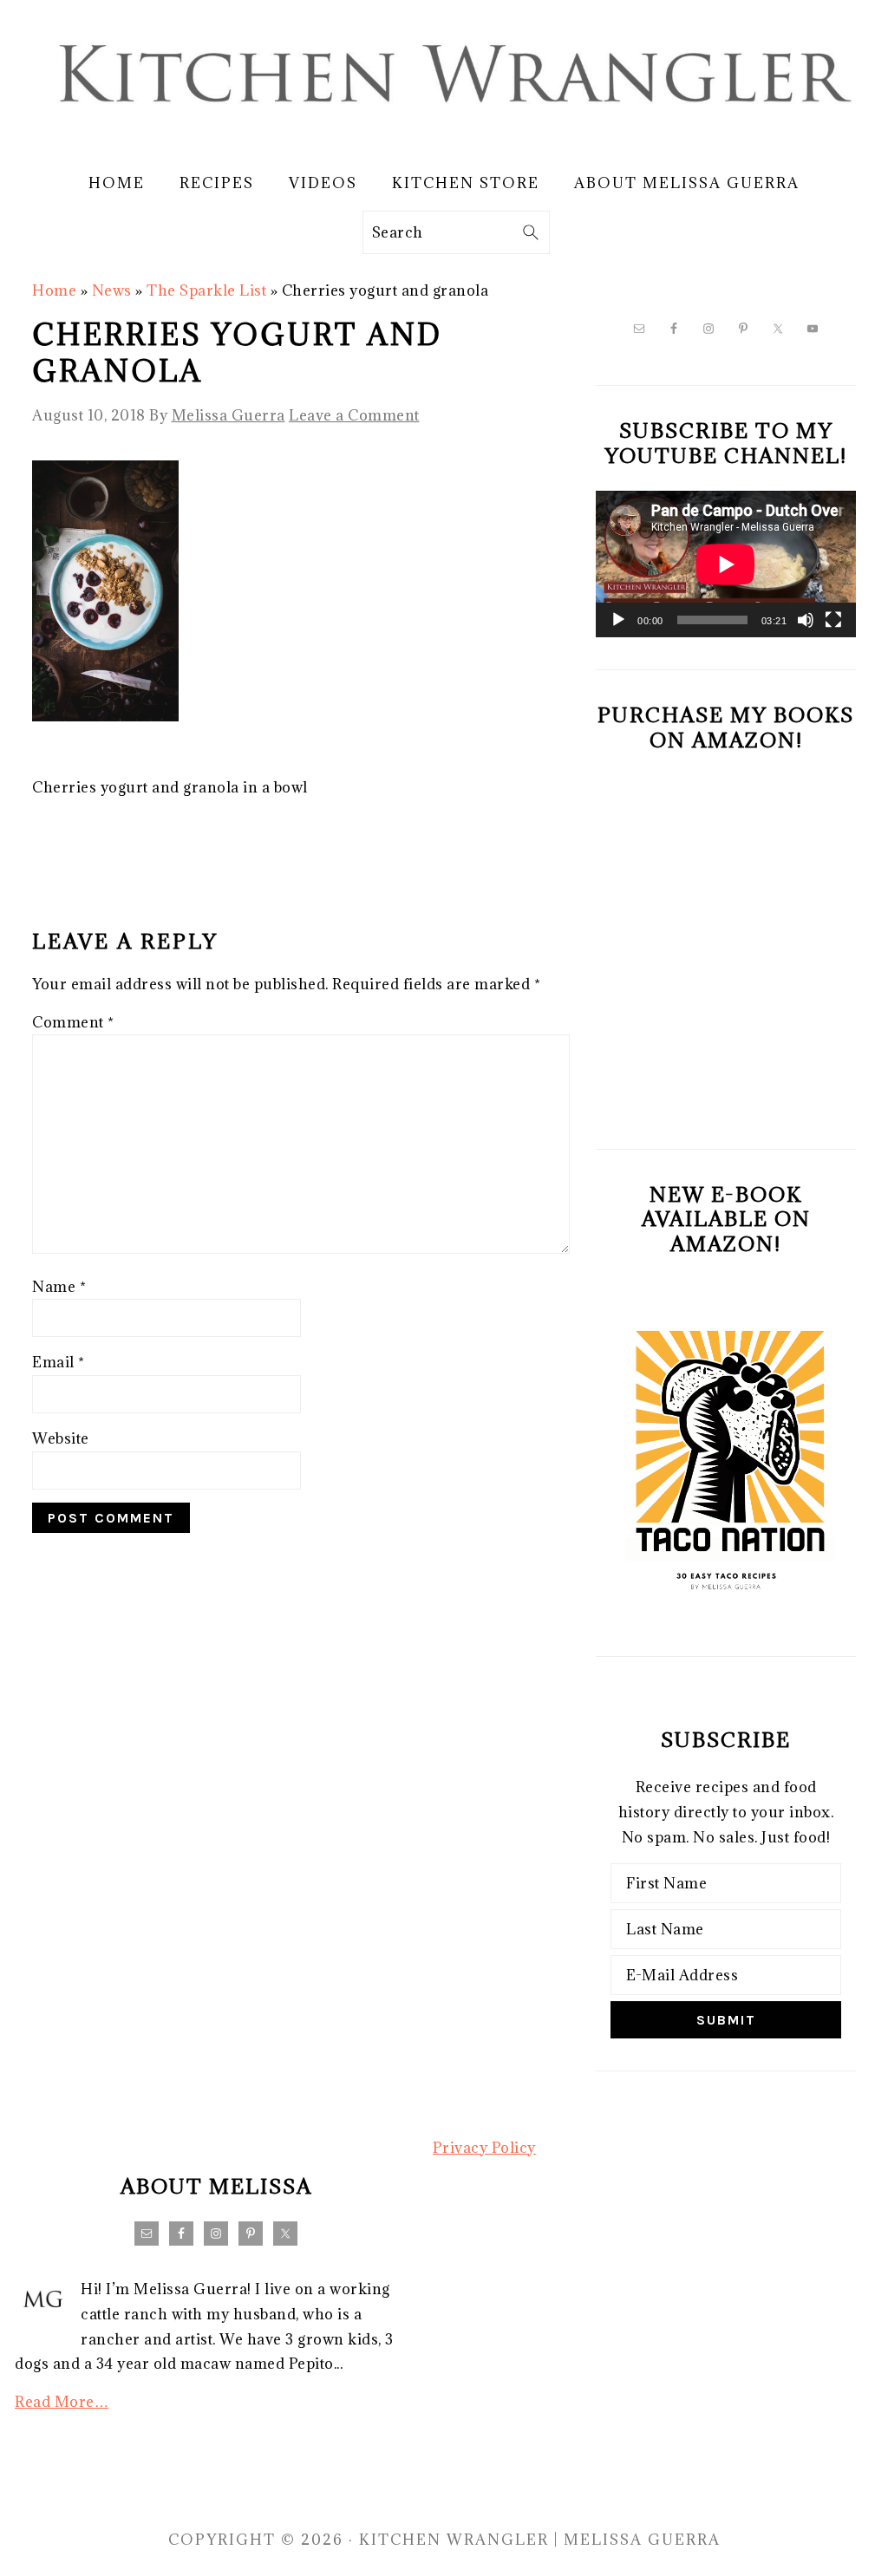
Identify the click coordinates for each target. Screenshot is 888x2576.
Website (61, 1438)
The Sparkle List (206, 290)
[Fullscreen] (833, 620)
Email (59, 1362)
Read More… (62, 2402)
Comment (73, 1022)
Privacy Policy (484, 2148)
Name (59, 1287)
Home (54, 290)
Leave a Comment (354, 415)
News (112, 290)
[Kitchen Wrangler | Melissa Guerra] (444, 136)
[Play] (618, 620)
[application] (726, 564)
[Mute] (806, 620)
